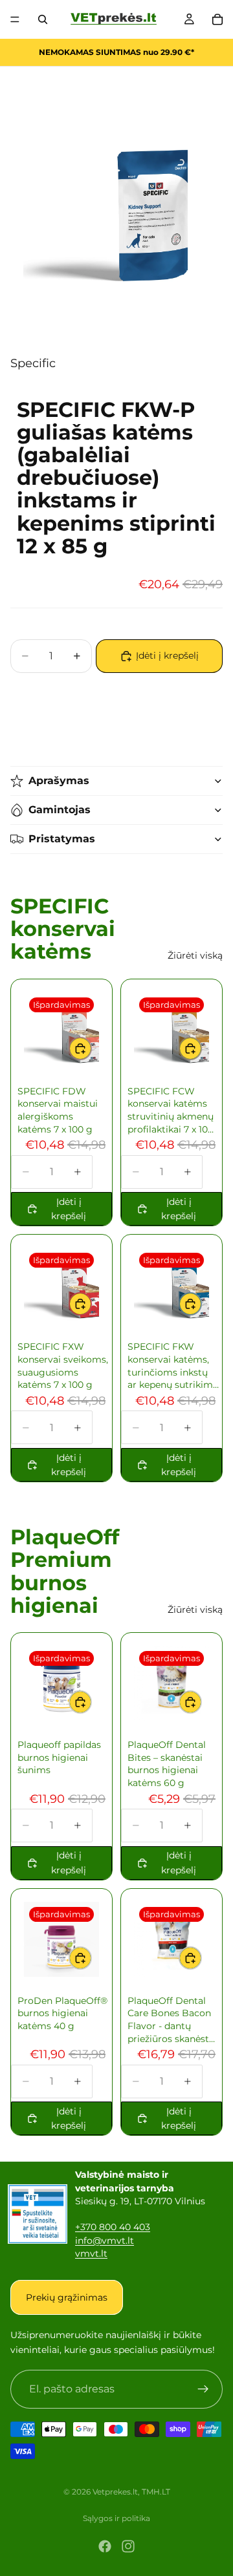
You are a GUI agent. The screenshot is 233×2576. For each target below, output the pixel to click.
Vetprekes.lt (115, 2492)
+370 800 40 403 (113, 2227)
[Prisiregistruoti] (203, 2389)
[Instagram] (128, 2546)
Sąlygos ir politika (116, 2518)
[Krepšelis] (217, 19)
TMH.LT (156, 2492)
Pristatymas (62, 839)
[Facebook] (105, 2546)
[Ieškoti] (43, 19)
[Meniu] (15, 19)
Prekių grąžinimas (67, 2297)
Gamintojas (60, 810)
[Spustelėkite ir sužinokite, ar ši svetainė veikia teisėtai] (38, 2214)
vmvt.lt (91, 2253)
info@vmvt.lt (105, 2241)
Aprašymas (59, 781)
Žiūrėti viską (195, 955)
